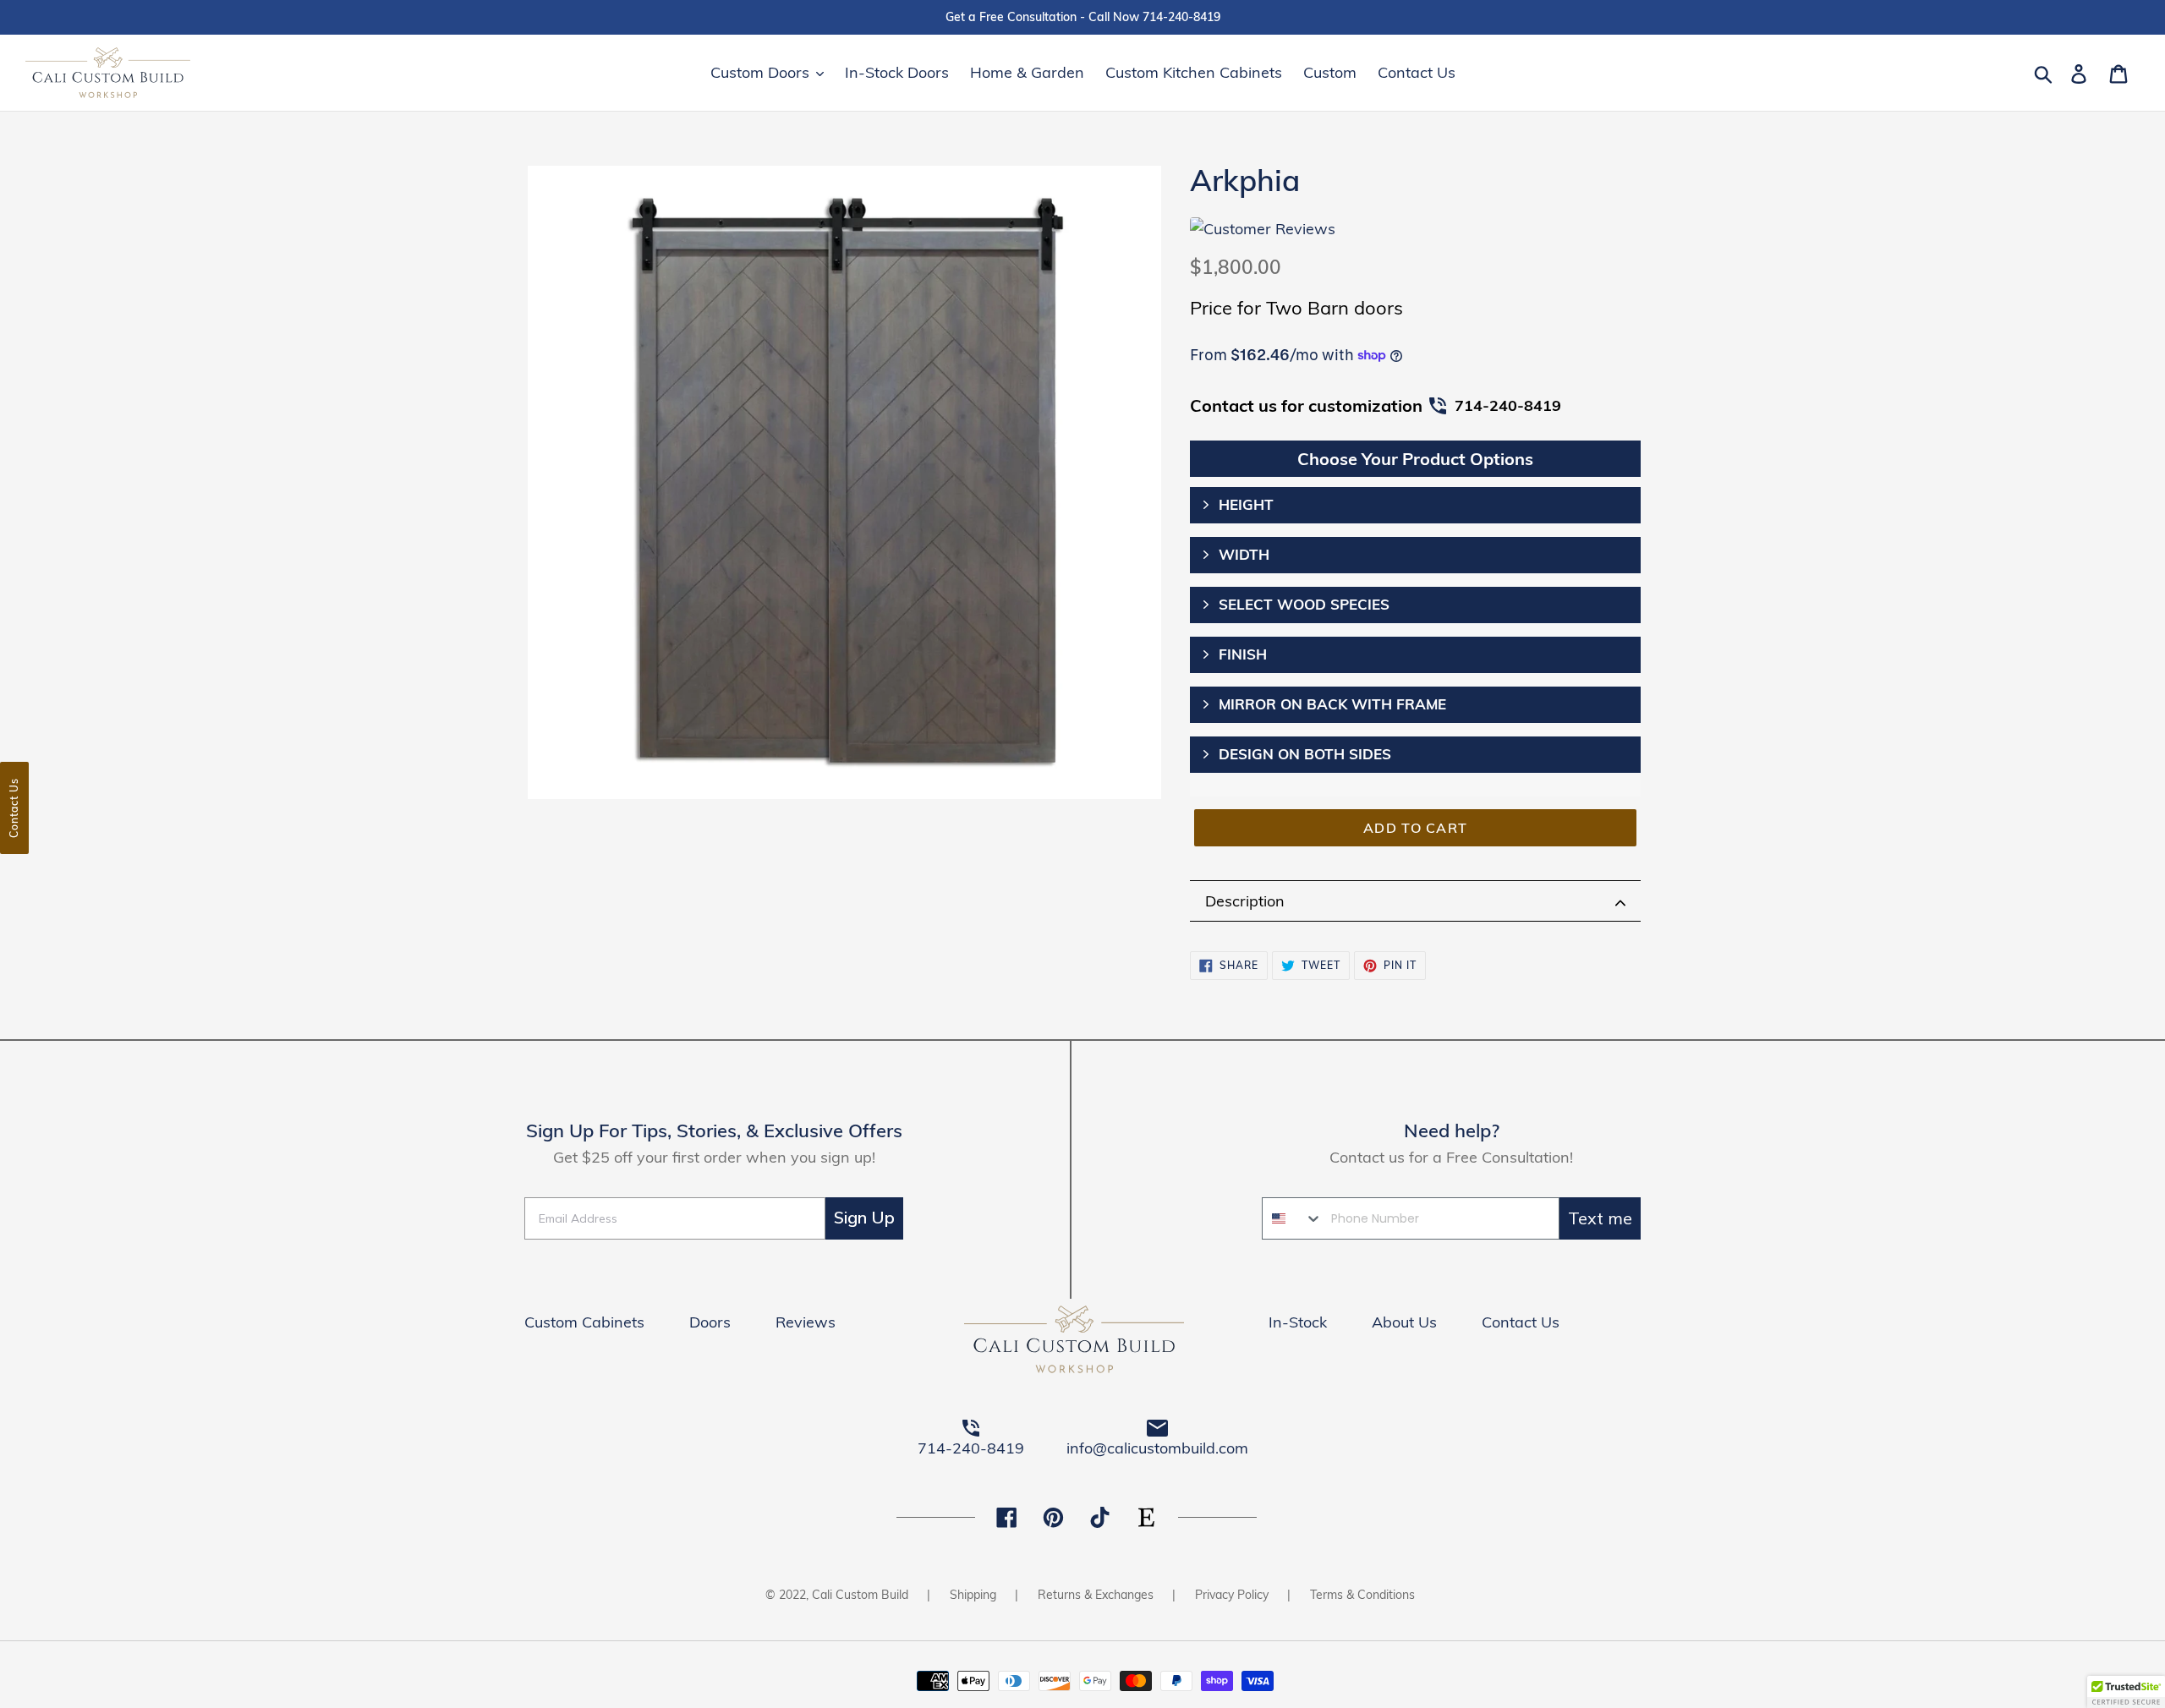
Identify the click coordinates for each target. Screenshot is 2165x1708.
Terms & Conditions (1362, 1595)
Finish (1243, 654)
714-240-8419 (1508, 405)
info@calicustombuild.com (1157, 1448)
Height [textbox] (1246, 504)
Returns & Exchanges (1096, 1595)
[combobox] (1293, 1218)
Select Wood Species (1304, 604)
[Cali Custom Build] (1082, 1342)
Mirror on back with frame (1332, 704)
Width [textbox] (1244, 554)
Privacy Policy (1232, 1595)
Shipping (973, 1595)
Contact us (14, 808)
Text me (1600, 1218)
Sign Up (864, 1218)
